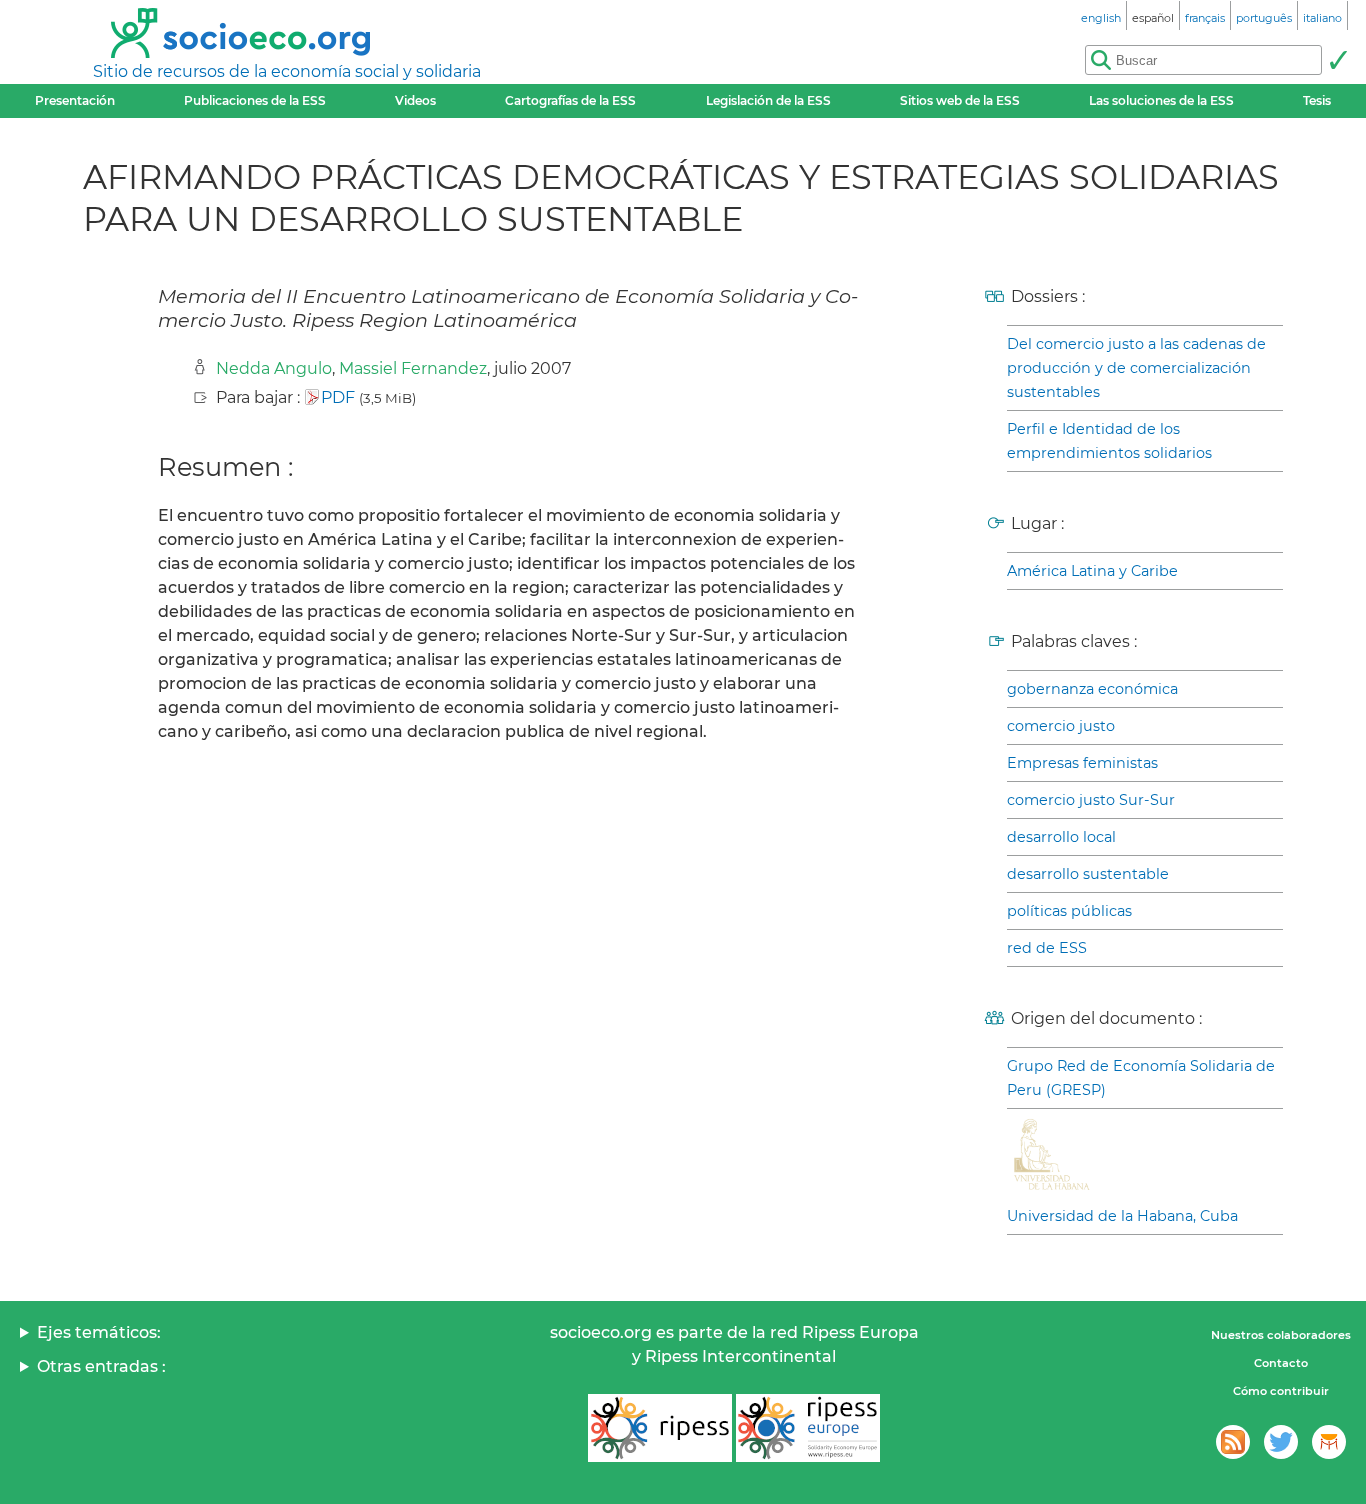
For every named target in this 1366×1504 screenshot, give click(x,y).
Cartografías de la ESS (570, 100)
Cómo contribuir (1281, 1391)
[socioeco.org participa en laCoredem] (1329, 1442)
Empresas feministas (1082, 763)
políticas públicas (1069, 911)
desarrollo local (1061, 837)
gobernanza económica (1092, 689)
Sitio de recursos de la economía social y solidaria (287, 71)
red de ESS (1047, 948)
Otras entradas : (101, 1366)
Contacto (1281, 1363)
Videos (415, 100)
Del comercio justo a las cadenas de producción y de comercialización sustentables (1136, 368)
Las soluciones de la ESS (1161, 100)
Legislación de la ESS (768, 100)
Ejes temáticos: (99, 1332)
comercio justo (1061, 726)
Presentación (75, 100)
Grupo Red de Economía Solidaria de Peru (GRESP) (1141, 1078)
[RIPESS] (660, 1428)
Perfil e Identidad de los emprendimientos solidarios (1109, 441)
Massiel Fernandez (413, 368)
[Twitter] (1281, 1442)
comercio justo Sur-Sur (1091, 800)
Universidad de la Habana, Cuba (1122, 1216)
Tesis (1317, 100)
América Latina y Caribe (1092, 571)
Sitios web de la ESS (960, 100)
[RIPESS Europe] (808, 1428)
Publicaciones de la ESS (255, 100)
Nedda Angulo (274, 368)
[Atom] (1233, 1442)
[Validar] (1338, 60)
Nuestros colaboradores (1281, 1335)
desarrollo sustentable (1088, 874)
